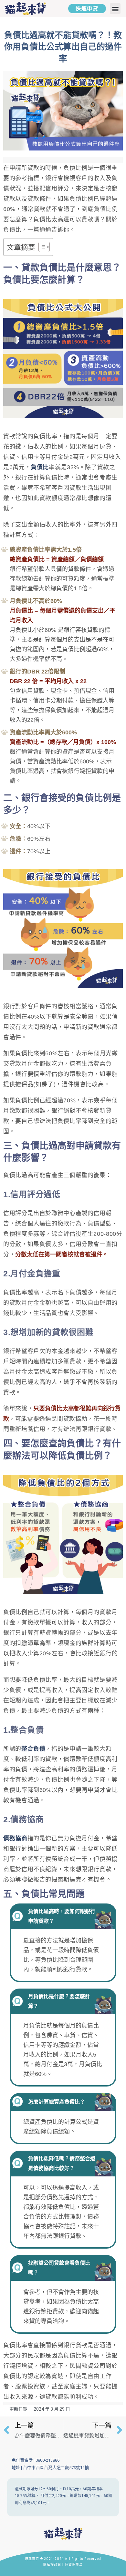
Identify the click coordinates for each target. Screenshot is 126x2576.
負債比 (40, 467)
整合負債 (33, 1749)
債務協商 (15, 1838)
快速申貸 (87, 9)
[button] (115, 9)
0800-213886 (47, 2460)
